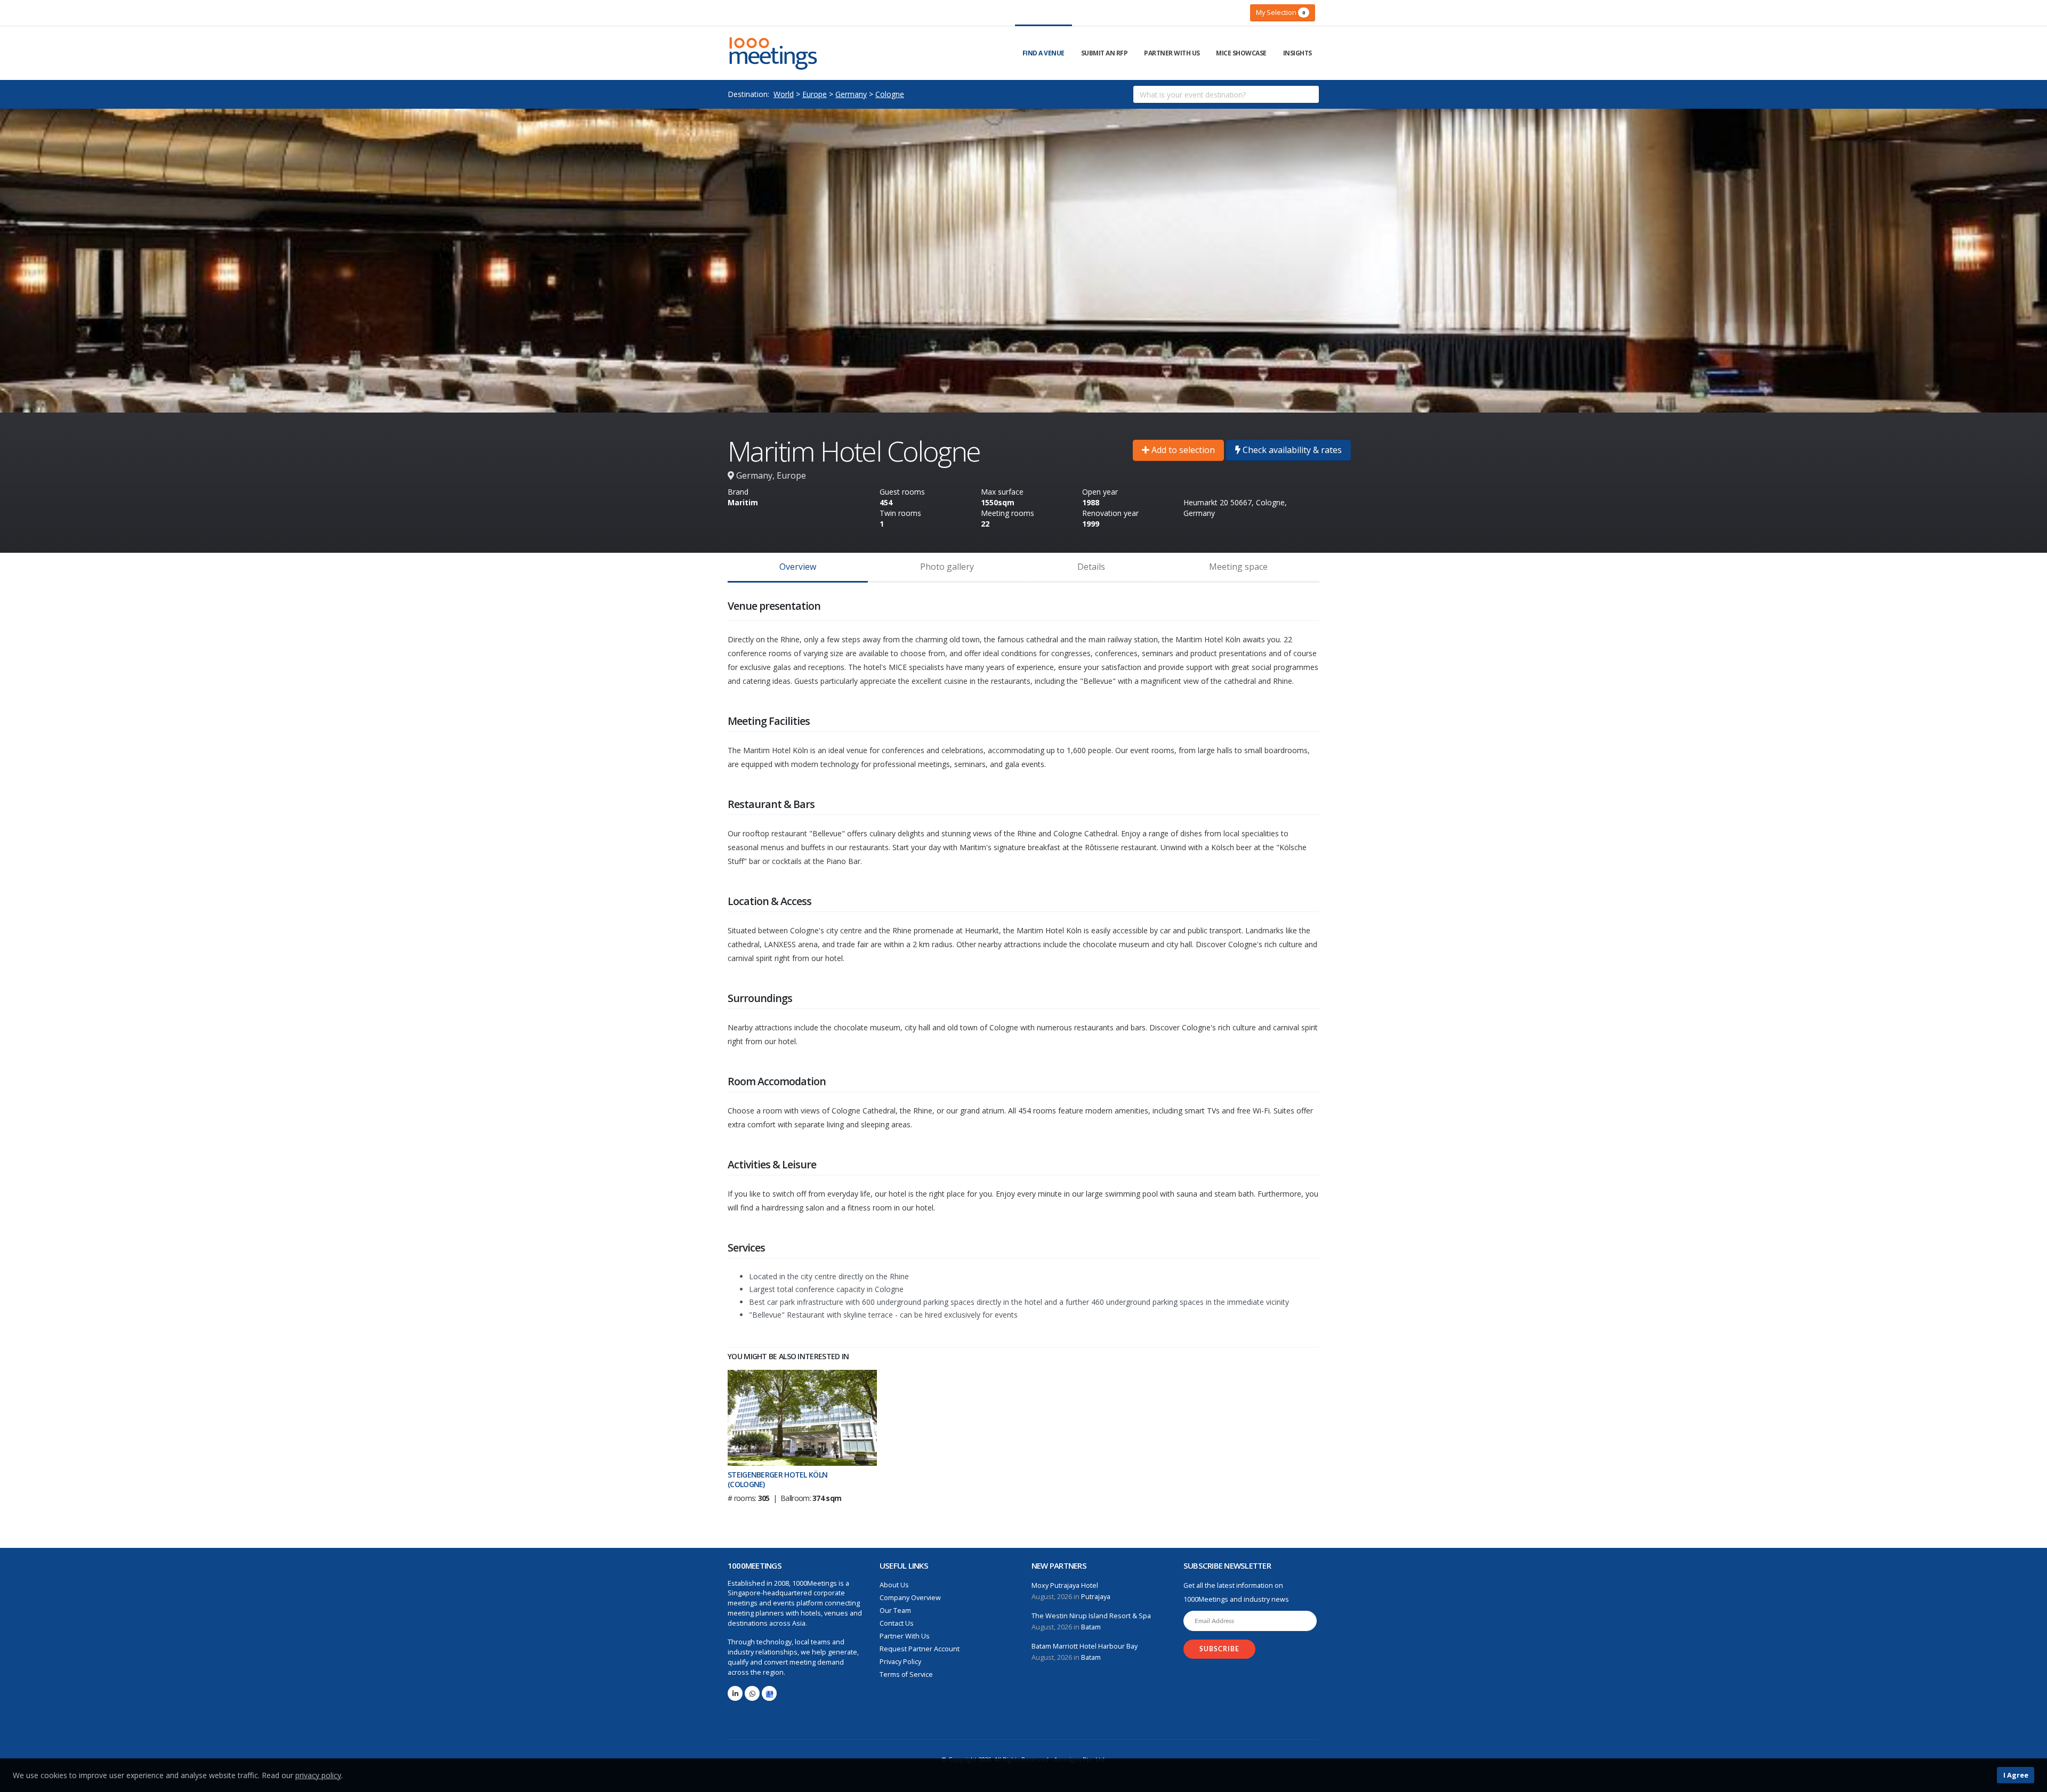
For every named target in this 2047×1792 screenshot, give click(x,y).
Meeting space (1238, 567)
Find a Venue (1043, 53)
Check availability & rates (1291, 450)
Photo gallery (947, 567)
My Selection (1280, 12)
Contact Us (897, 1623)
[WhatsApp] (752, 1693)
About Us (894, 1585)
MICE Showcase (1241, 53)
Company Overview (910, 1598)
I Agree (2016, 1775)
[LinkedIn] (735, 1693)
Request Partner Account (920, 1649)
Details (1091, 567)
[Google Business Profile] (769, 1693)
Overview (798, 567)
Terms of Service (906, 1674)
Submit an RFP (1105, 53)
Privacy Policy (900, 1662)
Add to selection (1182, 450)
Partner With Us (1172, 53)
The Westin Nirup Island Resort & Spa (1091, 1616)
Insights (1297, 53)
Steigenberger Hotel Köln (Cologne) (777, 1479)
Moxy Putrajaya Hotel (1065, 1585)
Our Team (895, 1611)
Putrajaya (1096, 1597)
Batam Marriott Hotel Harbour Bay (1085, 1646)
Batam (1091, 1627)
